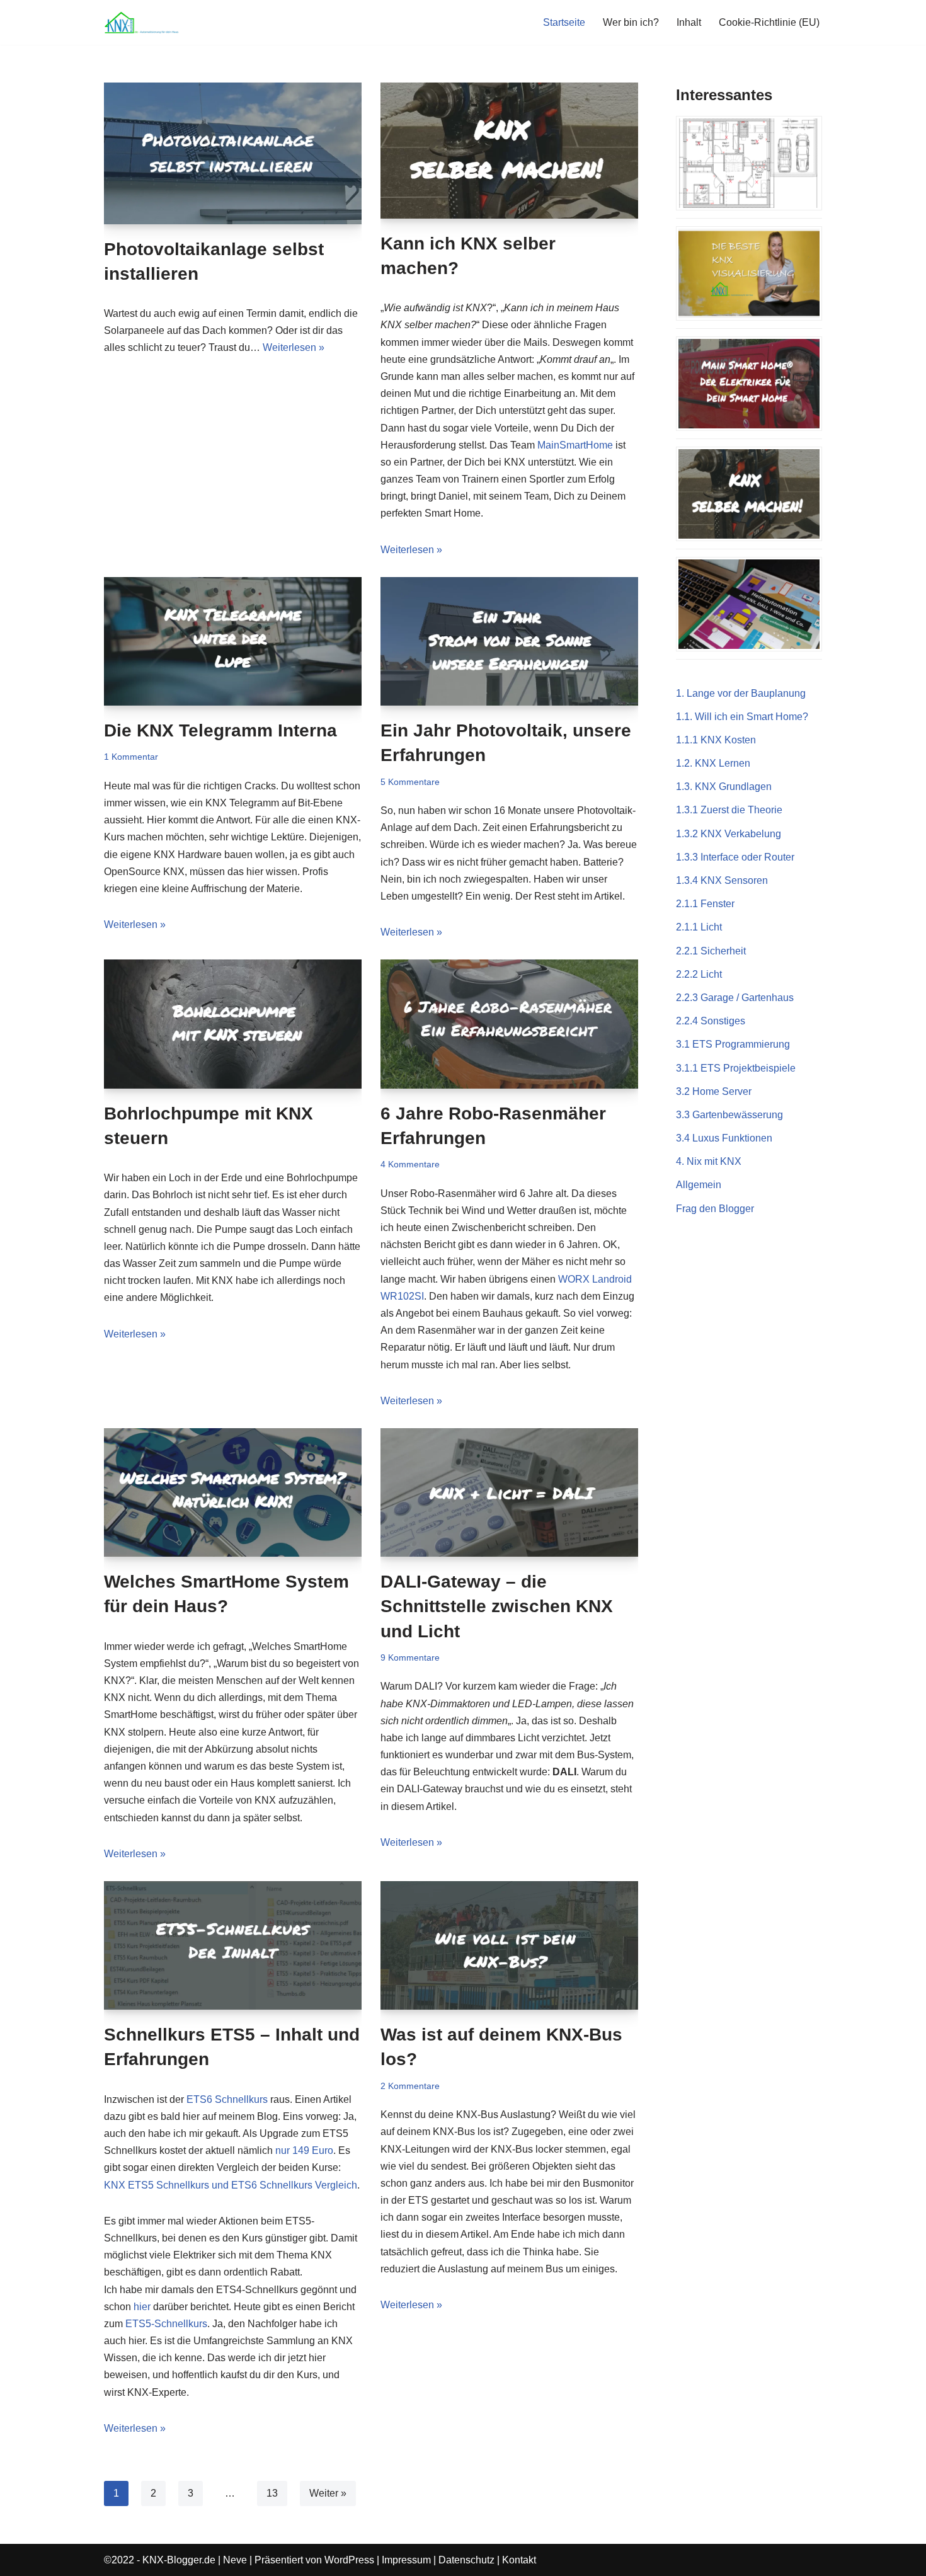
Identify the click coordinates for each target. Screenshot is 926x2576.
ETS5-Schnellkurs (166, 2324)
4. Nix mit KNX (709, 1161)
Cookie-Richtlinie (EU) (769, 22)
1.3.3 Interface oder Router (735, 857)
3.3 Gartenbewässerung (729, 1115)
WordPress (349, 2560)
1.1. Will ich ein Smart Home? (742, 717)
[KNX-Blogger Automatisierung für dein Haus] (142, 22)
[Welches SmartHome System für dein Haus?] (233, 1492)
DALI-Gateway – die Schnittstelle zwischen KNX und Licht (497, 1606)
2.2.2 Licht (699, 974)
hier (142, 2307)
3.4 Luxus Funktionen (724, 1138)
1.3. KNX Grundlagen (724, 787)
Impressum (406, 2560)
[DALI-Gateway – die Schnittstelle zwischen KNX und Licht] (509, 1492)
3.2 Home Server (714, 1091)
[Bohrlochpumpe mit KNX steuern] (233, 1024)
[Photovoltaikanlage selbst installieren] (233, 153)
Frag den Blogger (715, 1209)
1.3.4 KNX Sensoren (722, 880)
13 (272, 2493)
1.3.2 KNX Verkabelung (729, 834)
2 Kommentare (410, 2086)
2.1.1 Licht (699, 927)
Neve (235, 2560)
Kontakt (519, 2560)
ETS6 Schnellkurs (227, 2099)
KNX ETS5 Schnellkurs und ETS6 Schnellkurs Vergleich (231, 2185)
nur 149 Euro (304, 2150)
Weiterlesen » (294, 347)
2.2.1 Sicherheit (711, 951)
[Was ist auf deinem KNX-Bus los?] (509, 1945)
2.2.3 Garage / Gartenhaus (735, 998)
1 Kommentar (131, 757)
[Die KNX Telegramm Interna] (233, 641)
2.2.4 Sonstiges (711, 1021)
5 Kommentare (410, 782)
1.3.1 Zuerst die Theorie (729, 810)
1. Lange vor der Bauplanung (741, 693)
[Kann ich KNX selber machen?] (509, 151)
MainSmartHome (575, 445)
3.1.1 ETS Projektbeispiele (736, 1068)
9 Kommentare (410, 1657)
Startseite (564, 22)
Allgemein (699, 1185)
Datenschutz (466, 2560)
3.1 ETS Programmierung (733, 1044)
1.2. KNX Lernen (713, 763)
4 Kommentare (410, 1164)
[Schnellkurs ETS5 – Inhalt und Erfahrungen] (233, 1945)
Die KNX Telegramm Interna (220, 730)
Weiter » (328, 2493)
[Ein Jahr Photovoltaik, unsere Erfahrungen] (509, 641)
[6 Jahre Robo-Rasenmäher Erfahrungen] (509, 1024)
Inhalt (689, 22)
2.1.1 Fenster (705, 904)
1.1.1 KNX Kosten (716, 740)
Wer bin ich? (631, 22)
